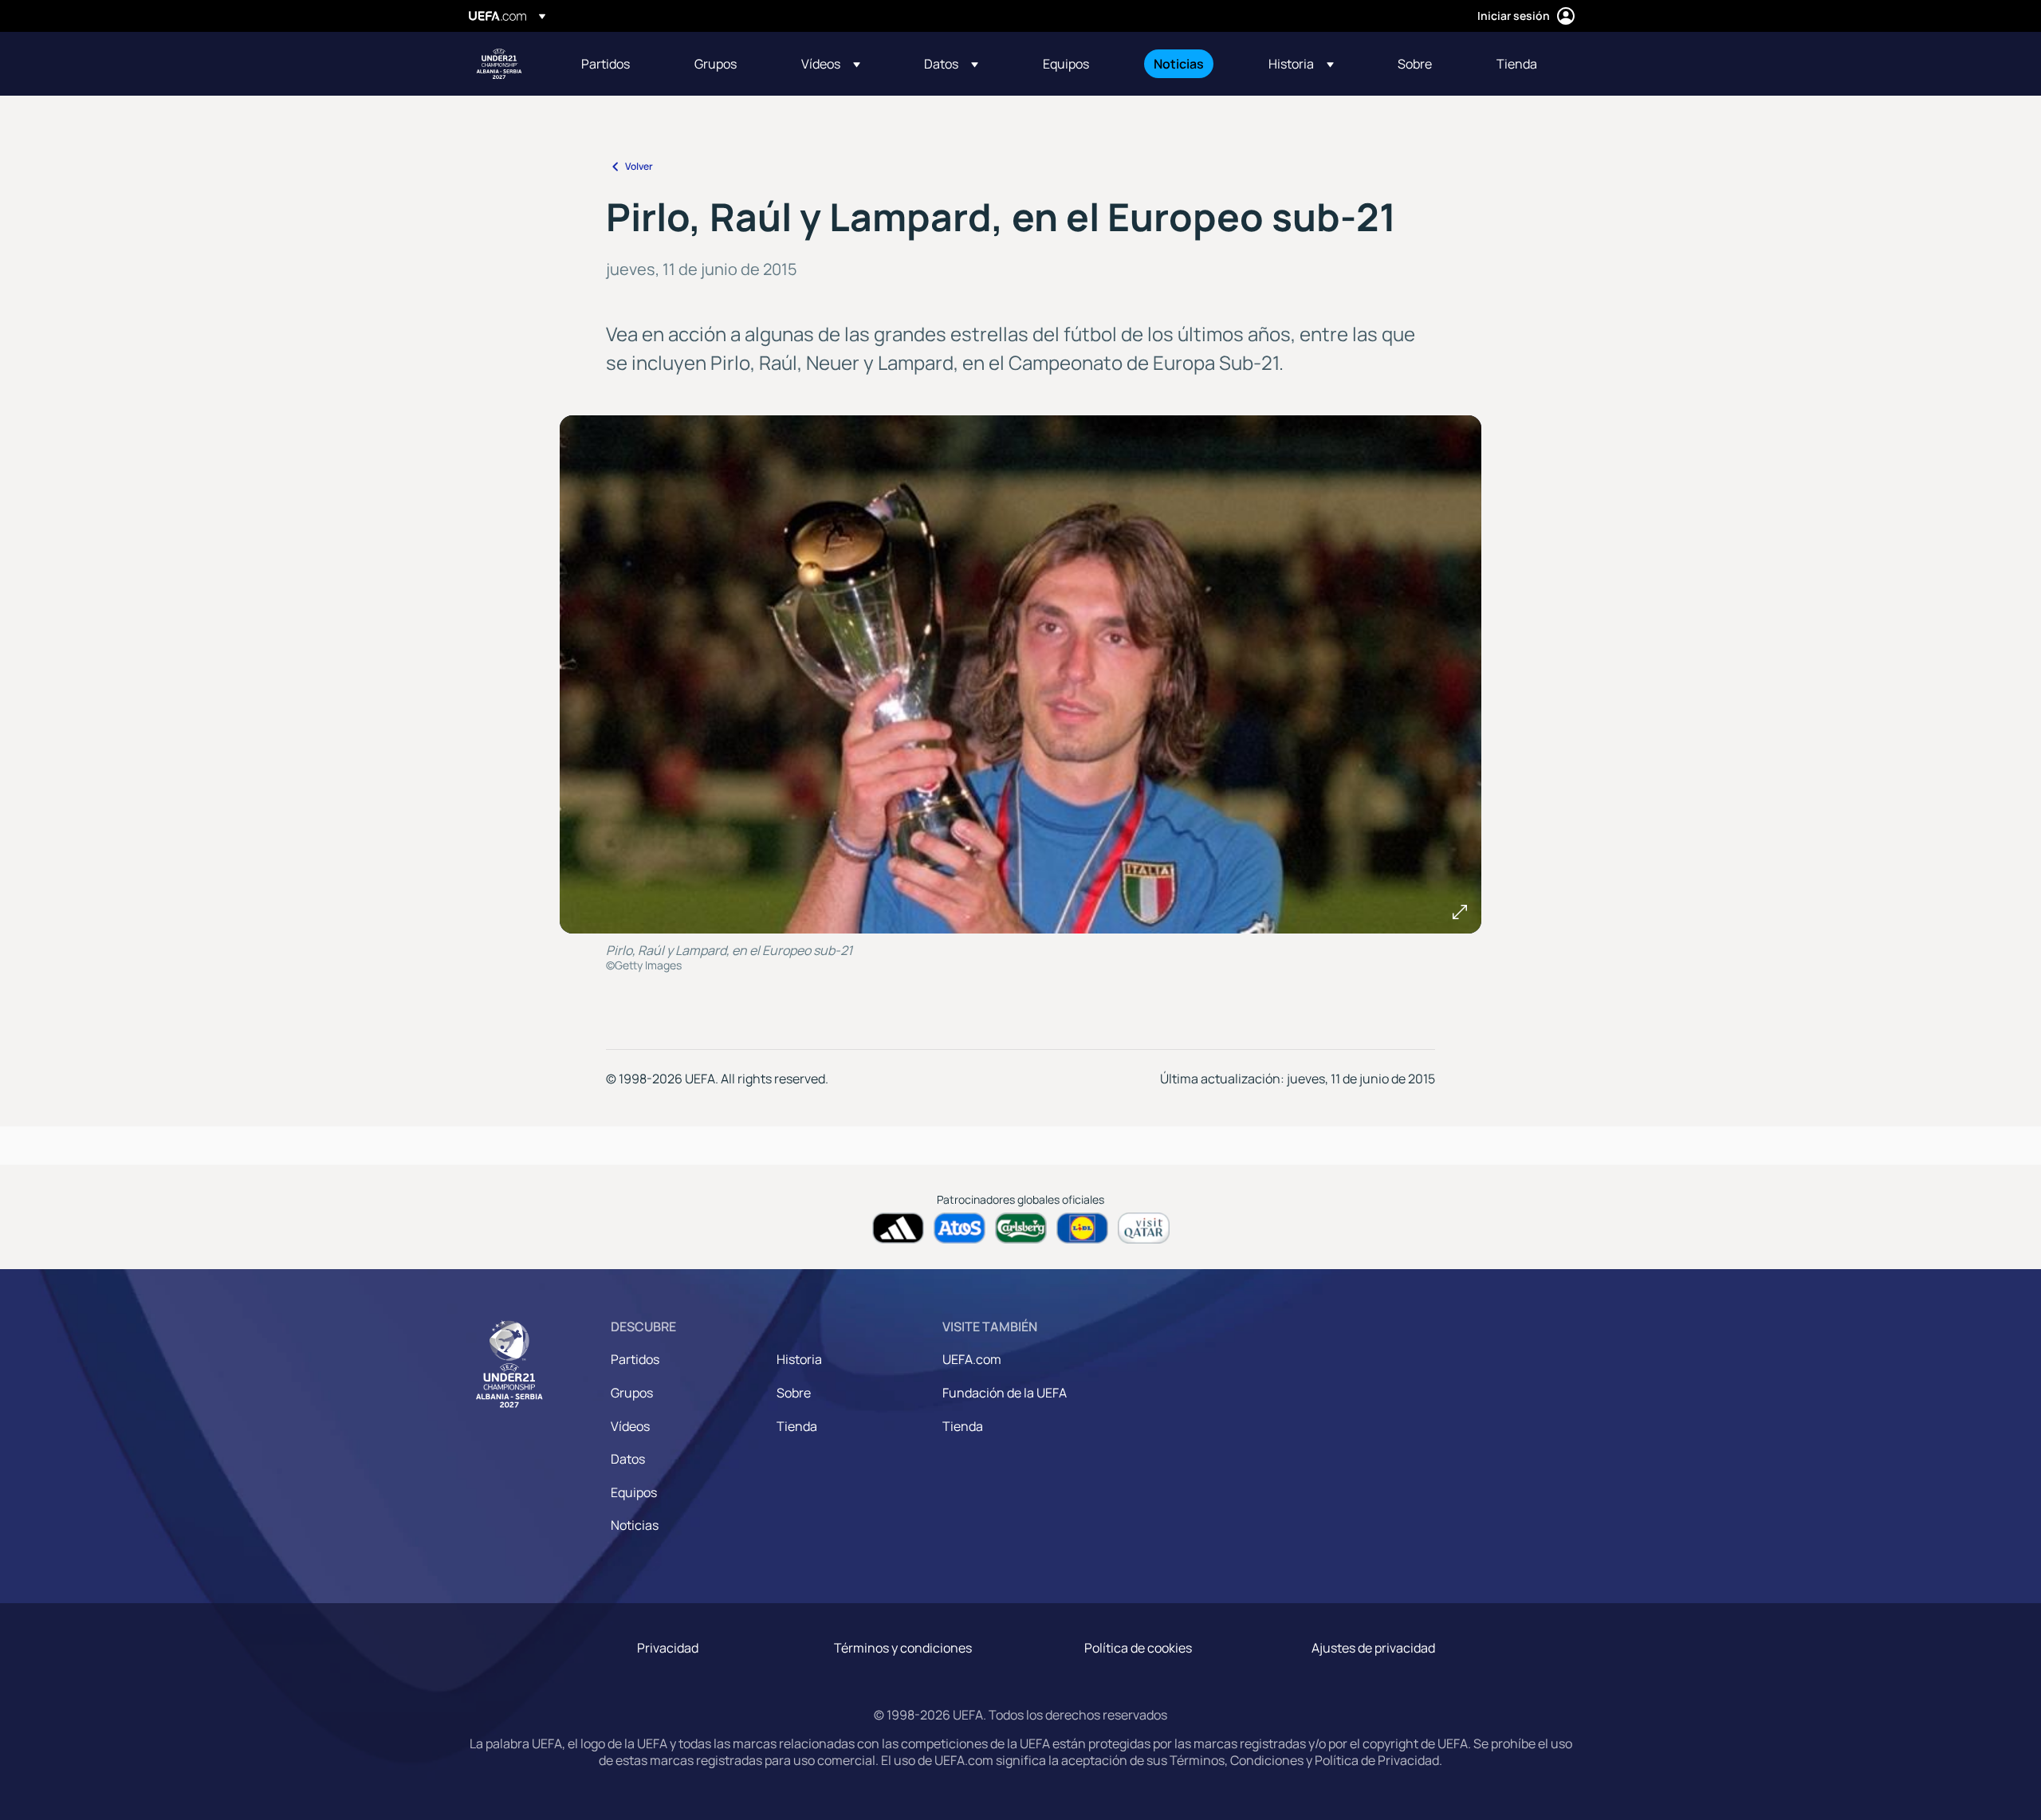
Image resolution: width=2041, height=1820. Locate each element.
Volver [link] (639, 166)
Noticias (635, 1525)
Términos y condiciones (903, 1648)
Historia (799, 1359)
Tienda (797, 1426)
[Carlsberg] (1021, 1228)
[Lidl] (1082, 1228)
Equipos (634, 1492)
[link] (606, 64)
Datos (628, 1459)
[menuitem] (618, 64)
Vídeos (630, 1426)
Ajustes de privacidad (1373, 1648)
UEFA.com (972, 1359)
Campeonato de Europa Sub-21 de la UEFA (499, 64)
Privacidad (668, 1648)
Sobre (794, 1393)
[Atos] (960, 1228)
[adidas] (898, 1228)
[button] (831, 64)
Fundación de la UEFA (1005, 1393)
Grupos (632, 1393)
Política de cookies (1138, 1648)
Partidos (635, 1359)
